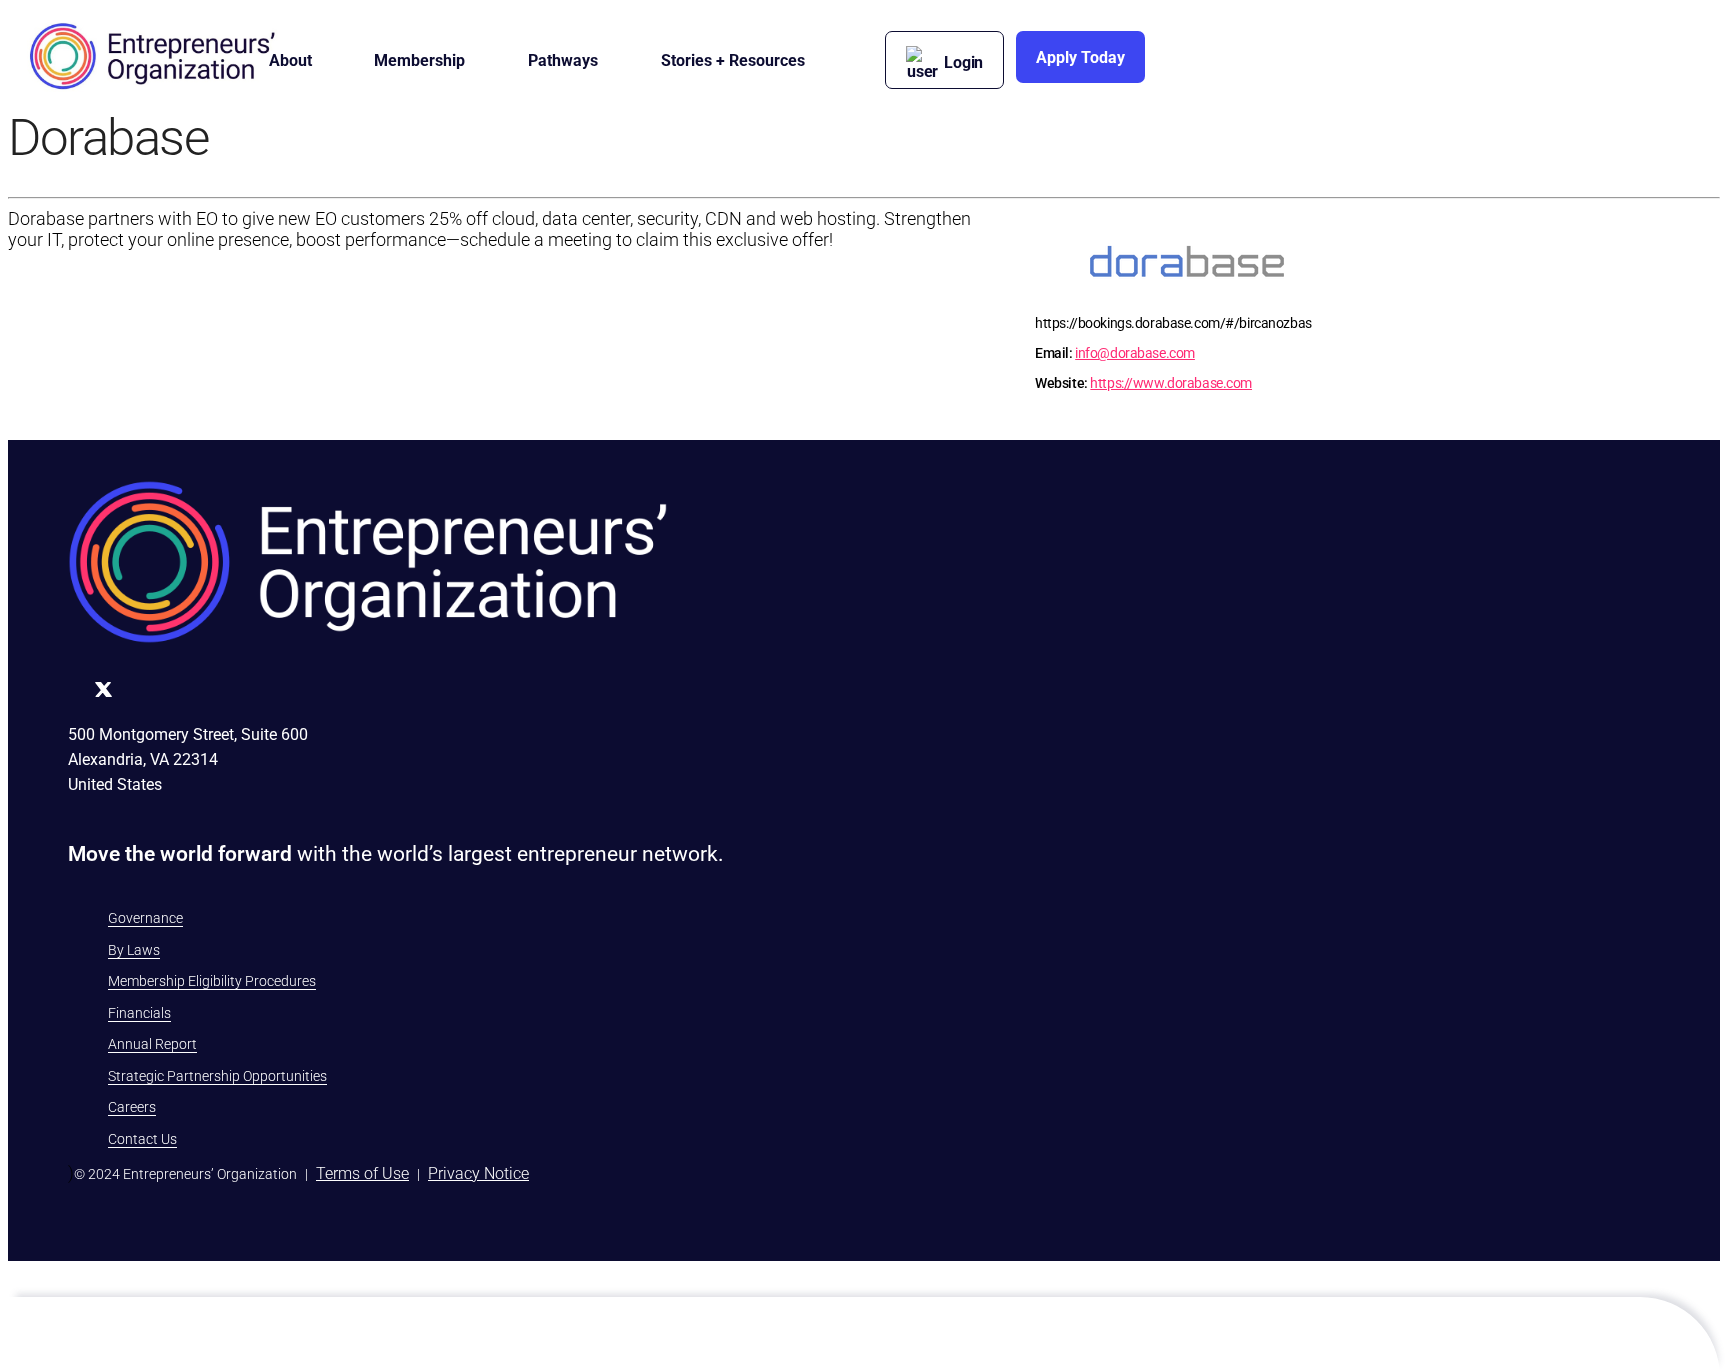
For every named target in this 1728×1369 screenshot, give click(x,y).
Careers (132, 1107)
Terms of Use (362, 1173)
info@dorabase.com (1135, 353)
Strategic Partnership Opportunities (217, 1076)
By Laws (134, 950)
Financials (139, 1013)
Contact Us (142, 1139)
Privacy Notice (478, 1173)
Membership (419, 60)
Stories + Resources (733, 60)
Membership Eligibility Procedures (212, 981)
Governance (145, 918)
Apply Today (1080, 57)
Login (963, 62)
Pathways (563, 60)
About (290, 60)
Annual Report (152, 1044)
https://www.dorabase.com (1171, 383)
